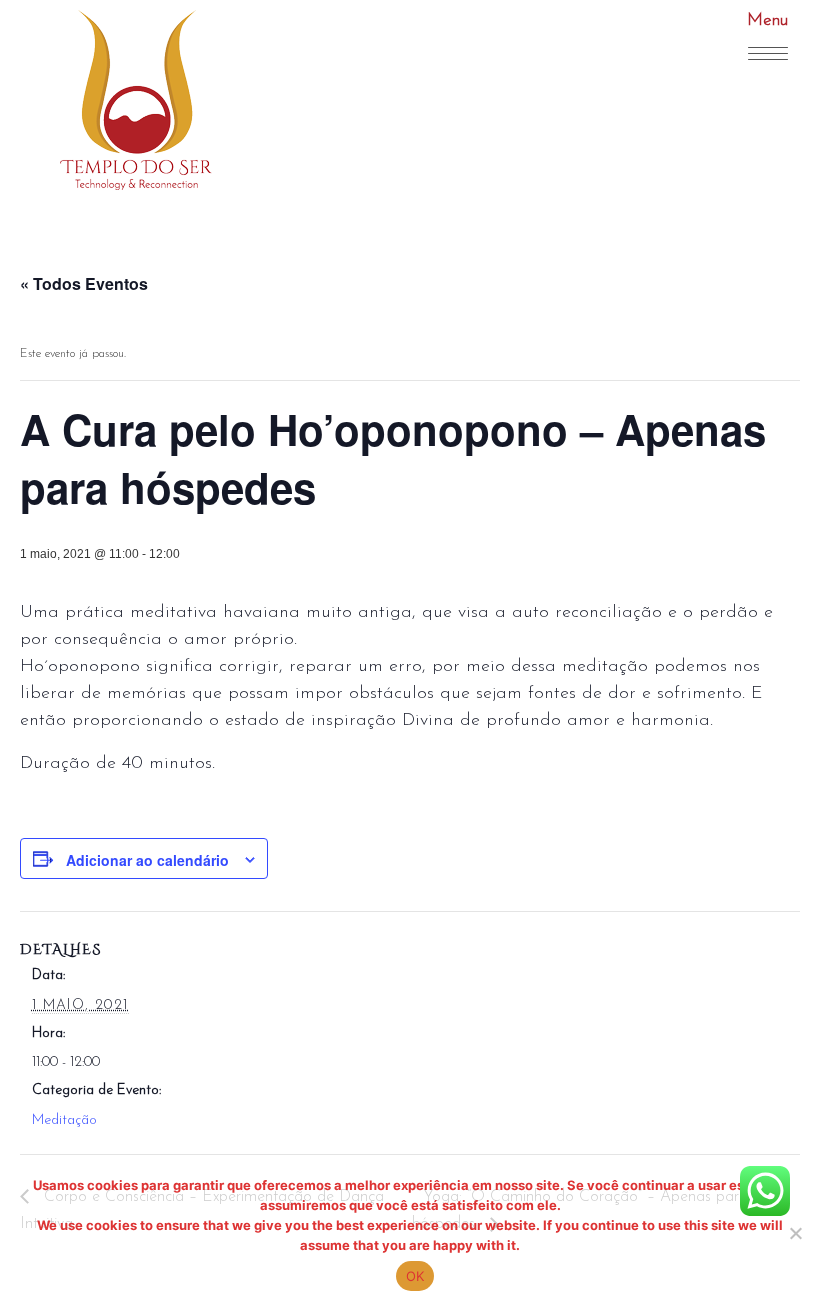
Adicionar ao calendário (147, 860)
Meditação (64, 1120)
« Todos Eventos (84, 283)
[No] (795, 1233)
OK (415, 1276)
